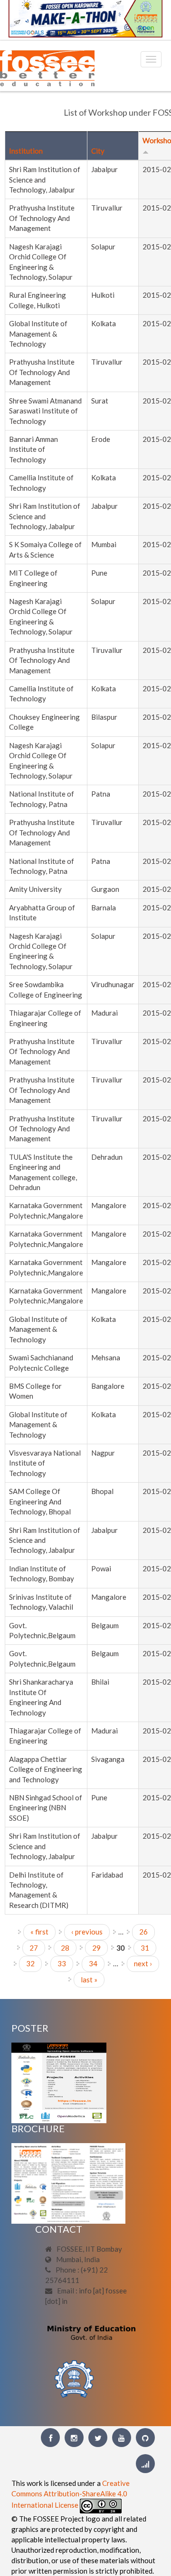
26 (143, 1932)
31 (145, 1948)
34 (93, 1963)
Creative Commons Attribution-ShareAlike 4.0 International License (71, 2494)
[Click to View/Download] (59, 2081)
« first (39, 1932)
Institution (26, 151)
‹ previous (87, 1932)
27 (34, 1948)
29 (96, 1948)
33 (62, 1963)
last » (89, 1980)
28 (65, 1948)
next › (143, 1963)
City (98, 151)
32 (30, 1963)
